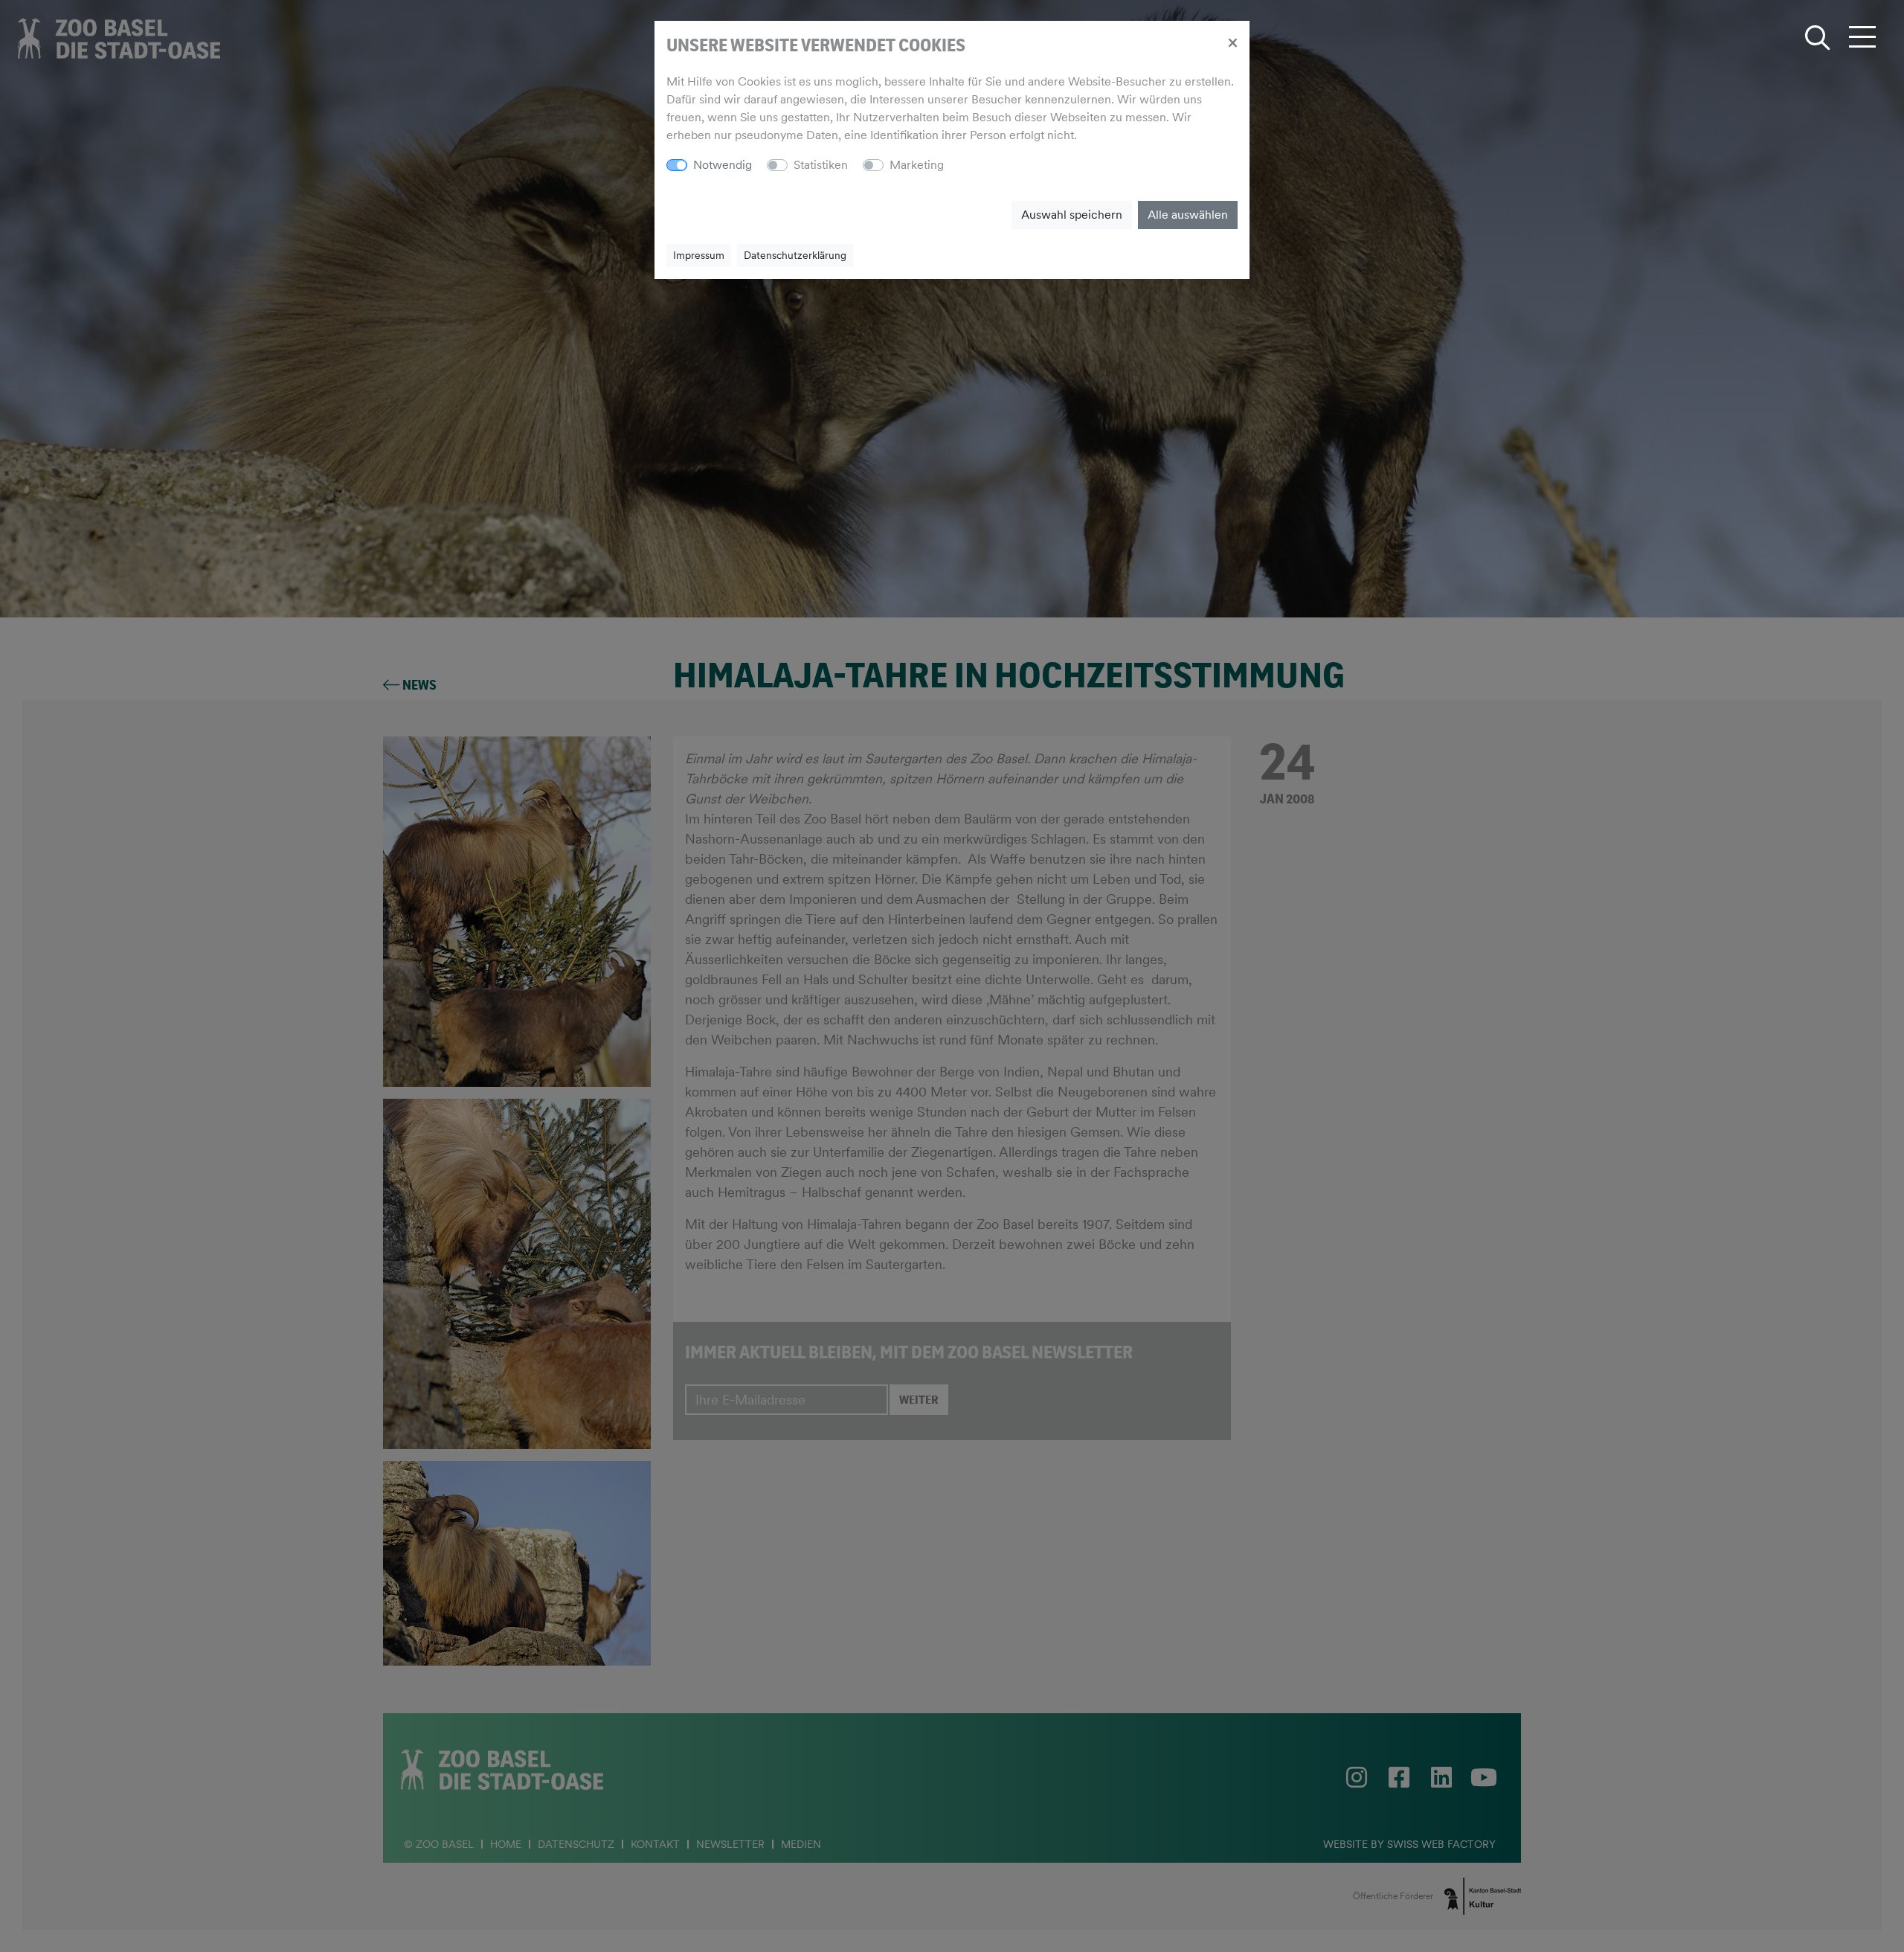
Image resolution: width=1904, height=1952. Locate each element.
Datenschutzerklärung (795, 255)
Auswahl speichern (1072, 215)
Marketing (917, 165)
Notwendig (723, 165)
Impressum (699, 255)
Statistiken (821, 165)
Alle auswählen (1188, 215)
